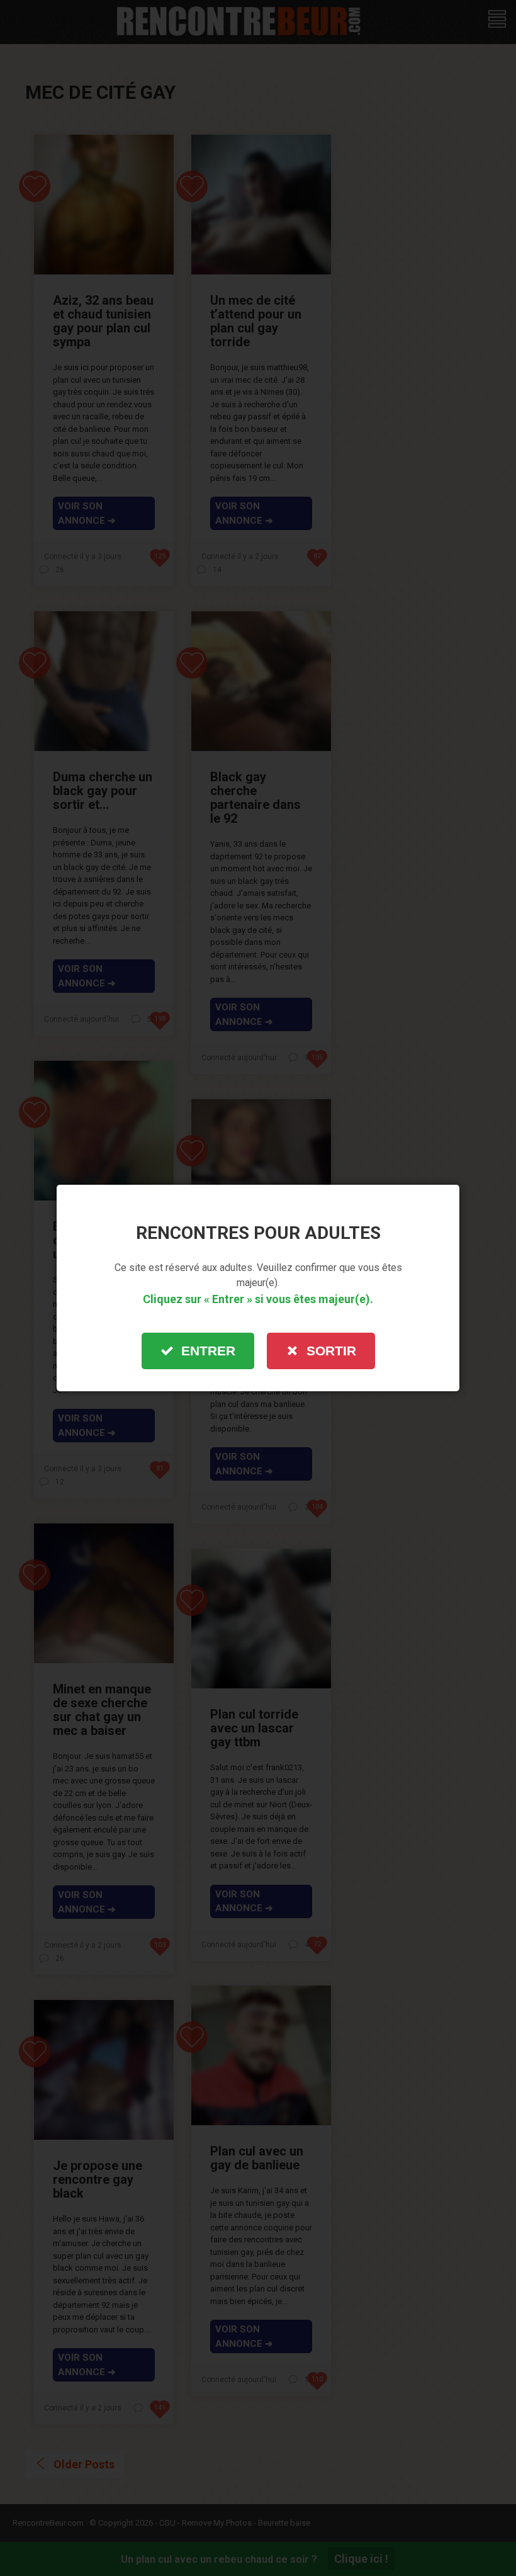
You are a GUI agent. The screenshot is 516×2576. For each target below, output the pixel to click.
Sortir (331, 1351)
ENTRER (208, 1351)
